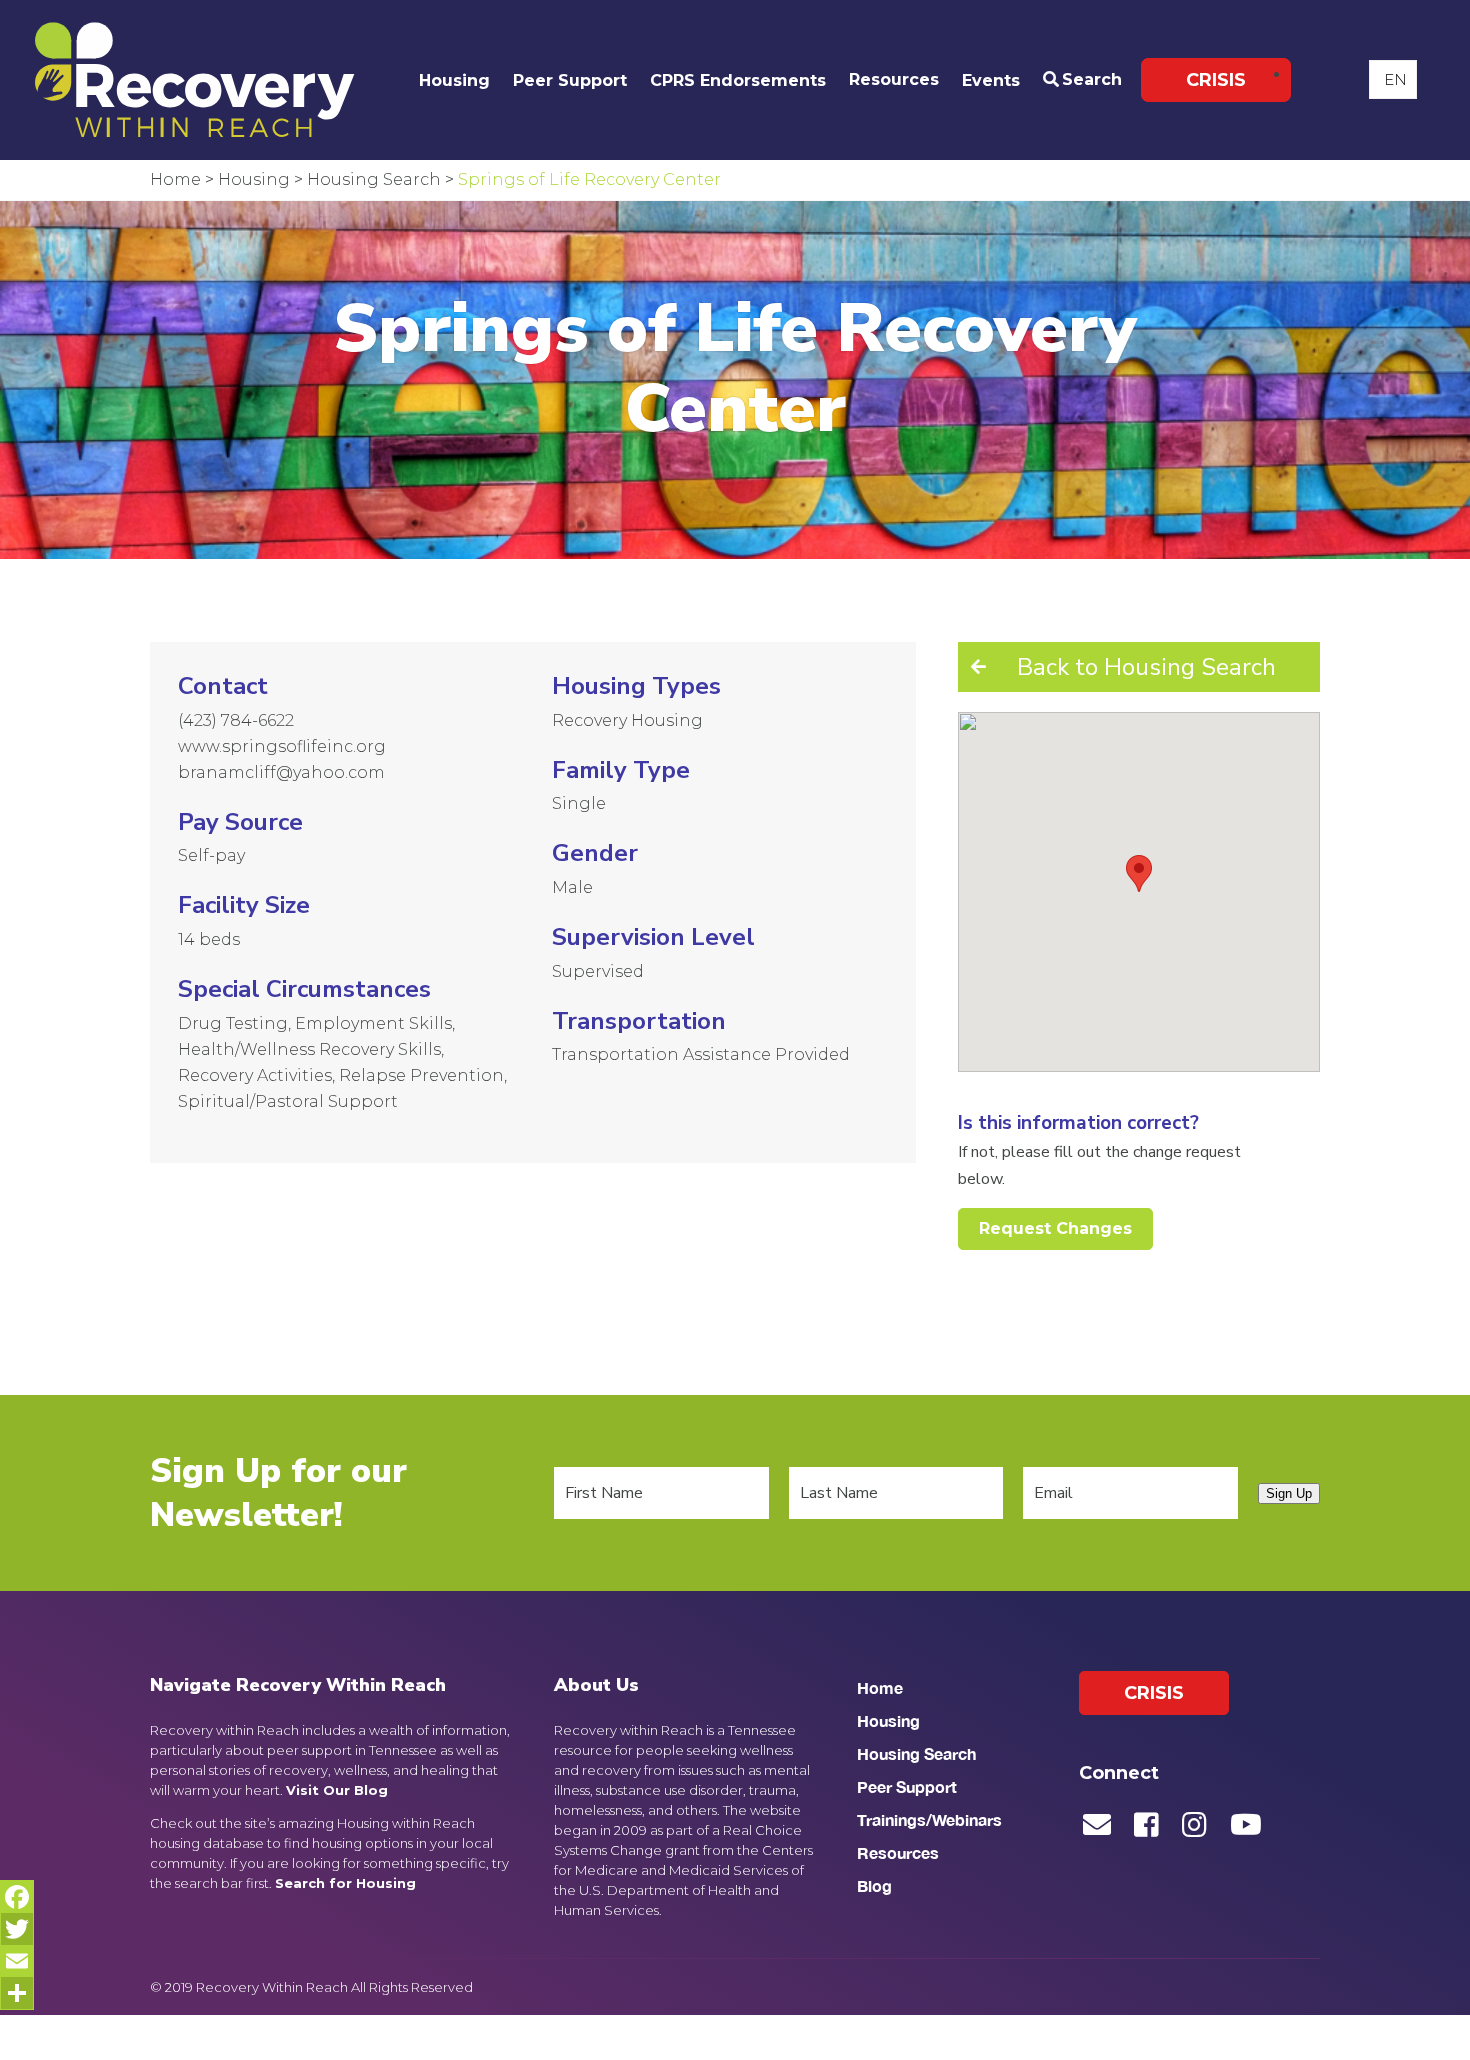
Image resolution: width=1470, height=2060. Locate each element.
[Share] (17, 1993)
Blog (874, 1885)
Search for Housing (345, 1883)
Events (991, 80)
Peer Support (570, 80)
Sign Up (1289, 1493)
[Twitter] (17, 1929)
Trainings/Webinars (929, 1819)
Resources (894, 79)
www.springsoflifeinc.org (282, 746)
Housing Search (916, 1753)
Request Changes (1055, 1228)
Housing (454, 80)
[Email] (17, 1961)
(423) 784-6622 (236, 720)
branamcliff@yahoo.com (281, 772)
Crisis (1216, 80)
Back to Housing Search (1146, 667)
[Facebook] (17, 1897)
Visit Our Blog (337, 1790)
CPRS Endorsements (738, 80)
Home (880, 1687)
